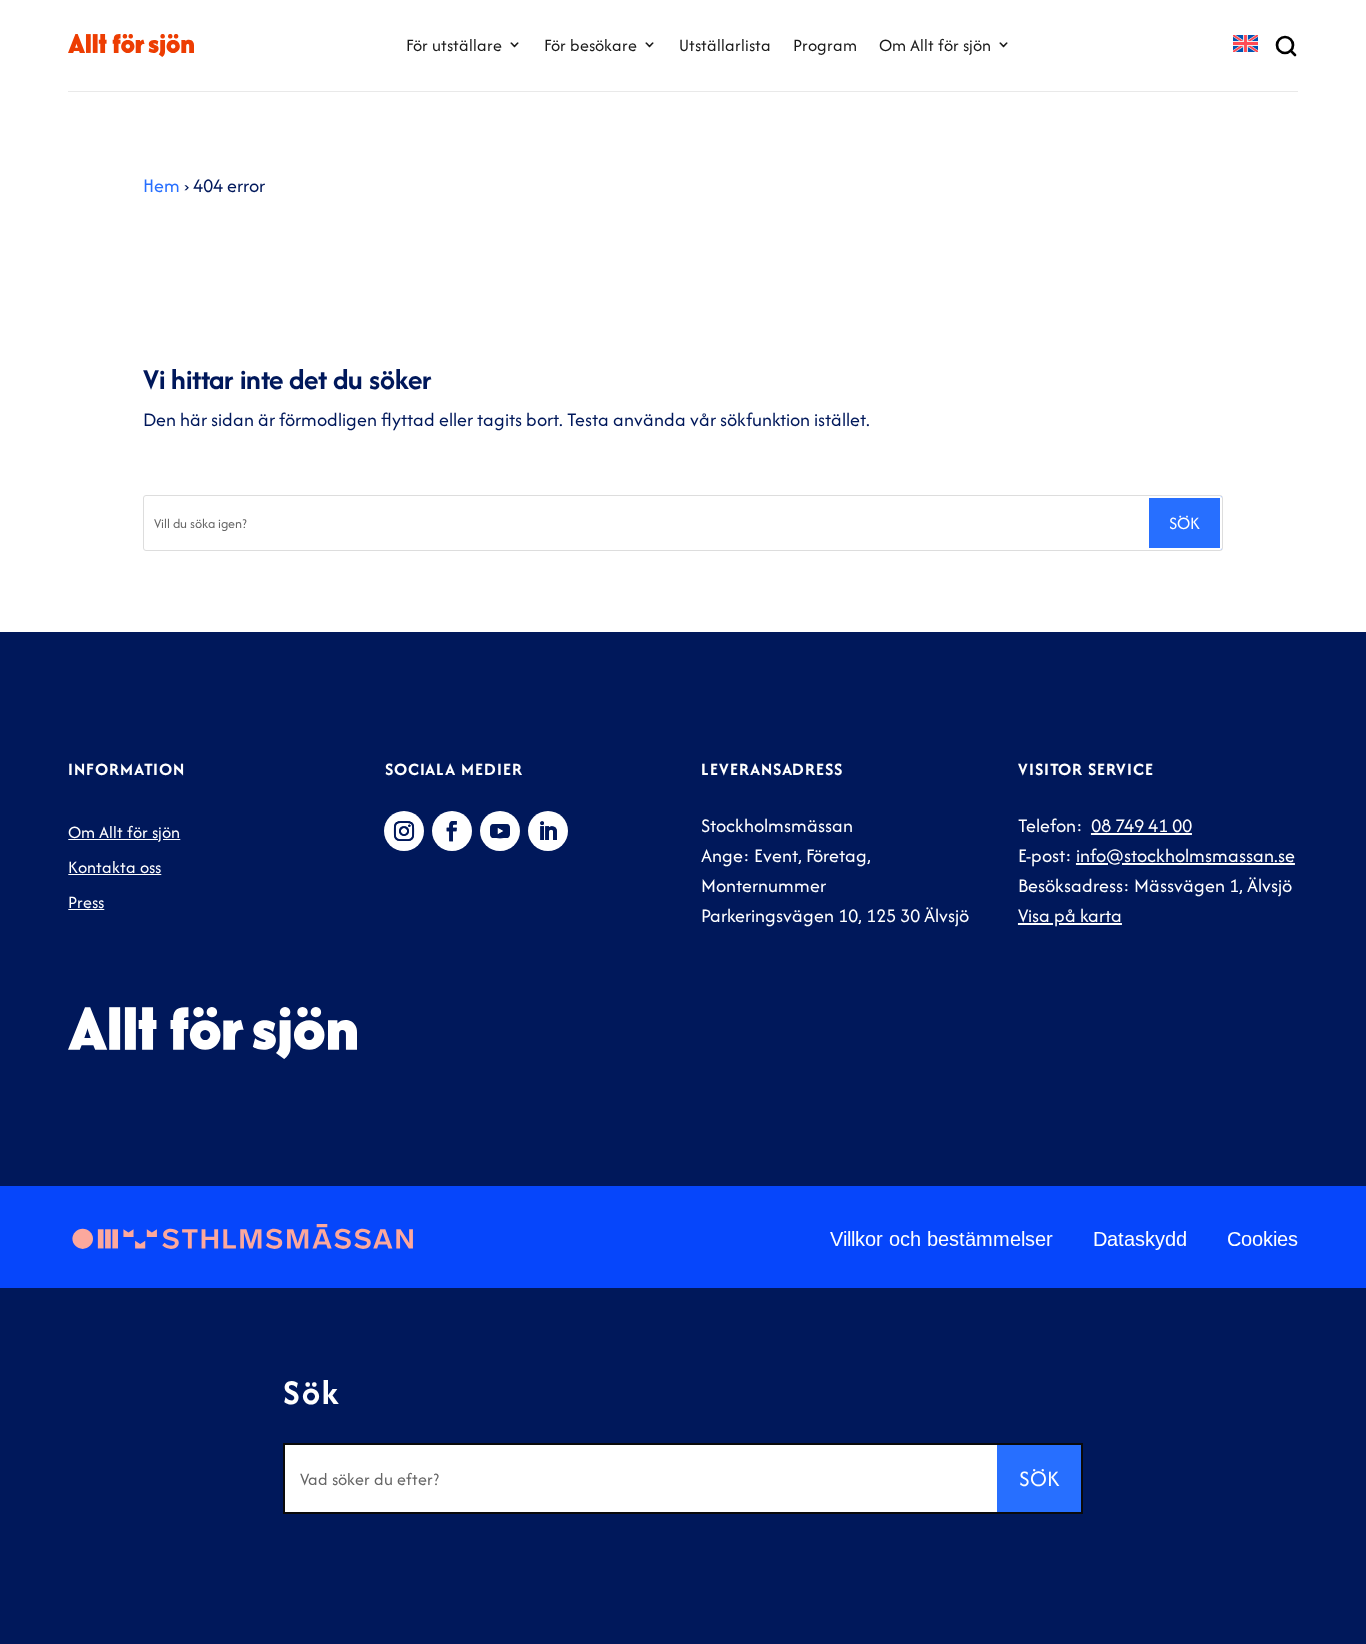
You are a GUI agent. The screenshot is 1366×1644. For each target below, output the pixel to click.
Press (86, 902)
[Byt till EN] (1245, 45)
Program (825, 45)
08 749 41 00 (1141, 825)
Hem (161, 185)
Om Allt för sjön (935, 45)
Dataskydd (1140, 1239)
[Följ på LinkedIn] (548, 831)
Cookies (1262, 1239)
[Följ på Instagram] (404, 831)
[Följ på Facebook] (452, 831)
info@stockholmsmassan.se (1185, 855)
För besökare (590, 45)
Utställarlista (725, 45)
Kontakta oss (114, 867)
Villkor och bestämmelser (941, 1239)
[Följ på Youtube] (500, 831)
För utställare (454, 45)
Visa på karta (1070, 915)
